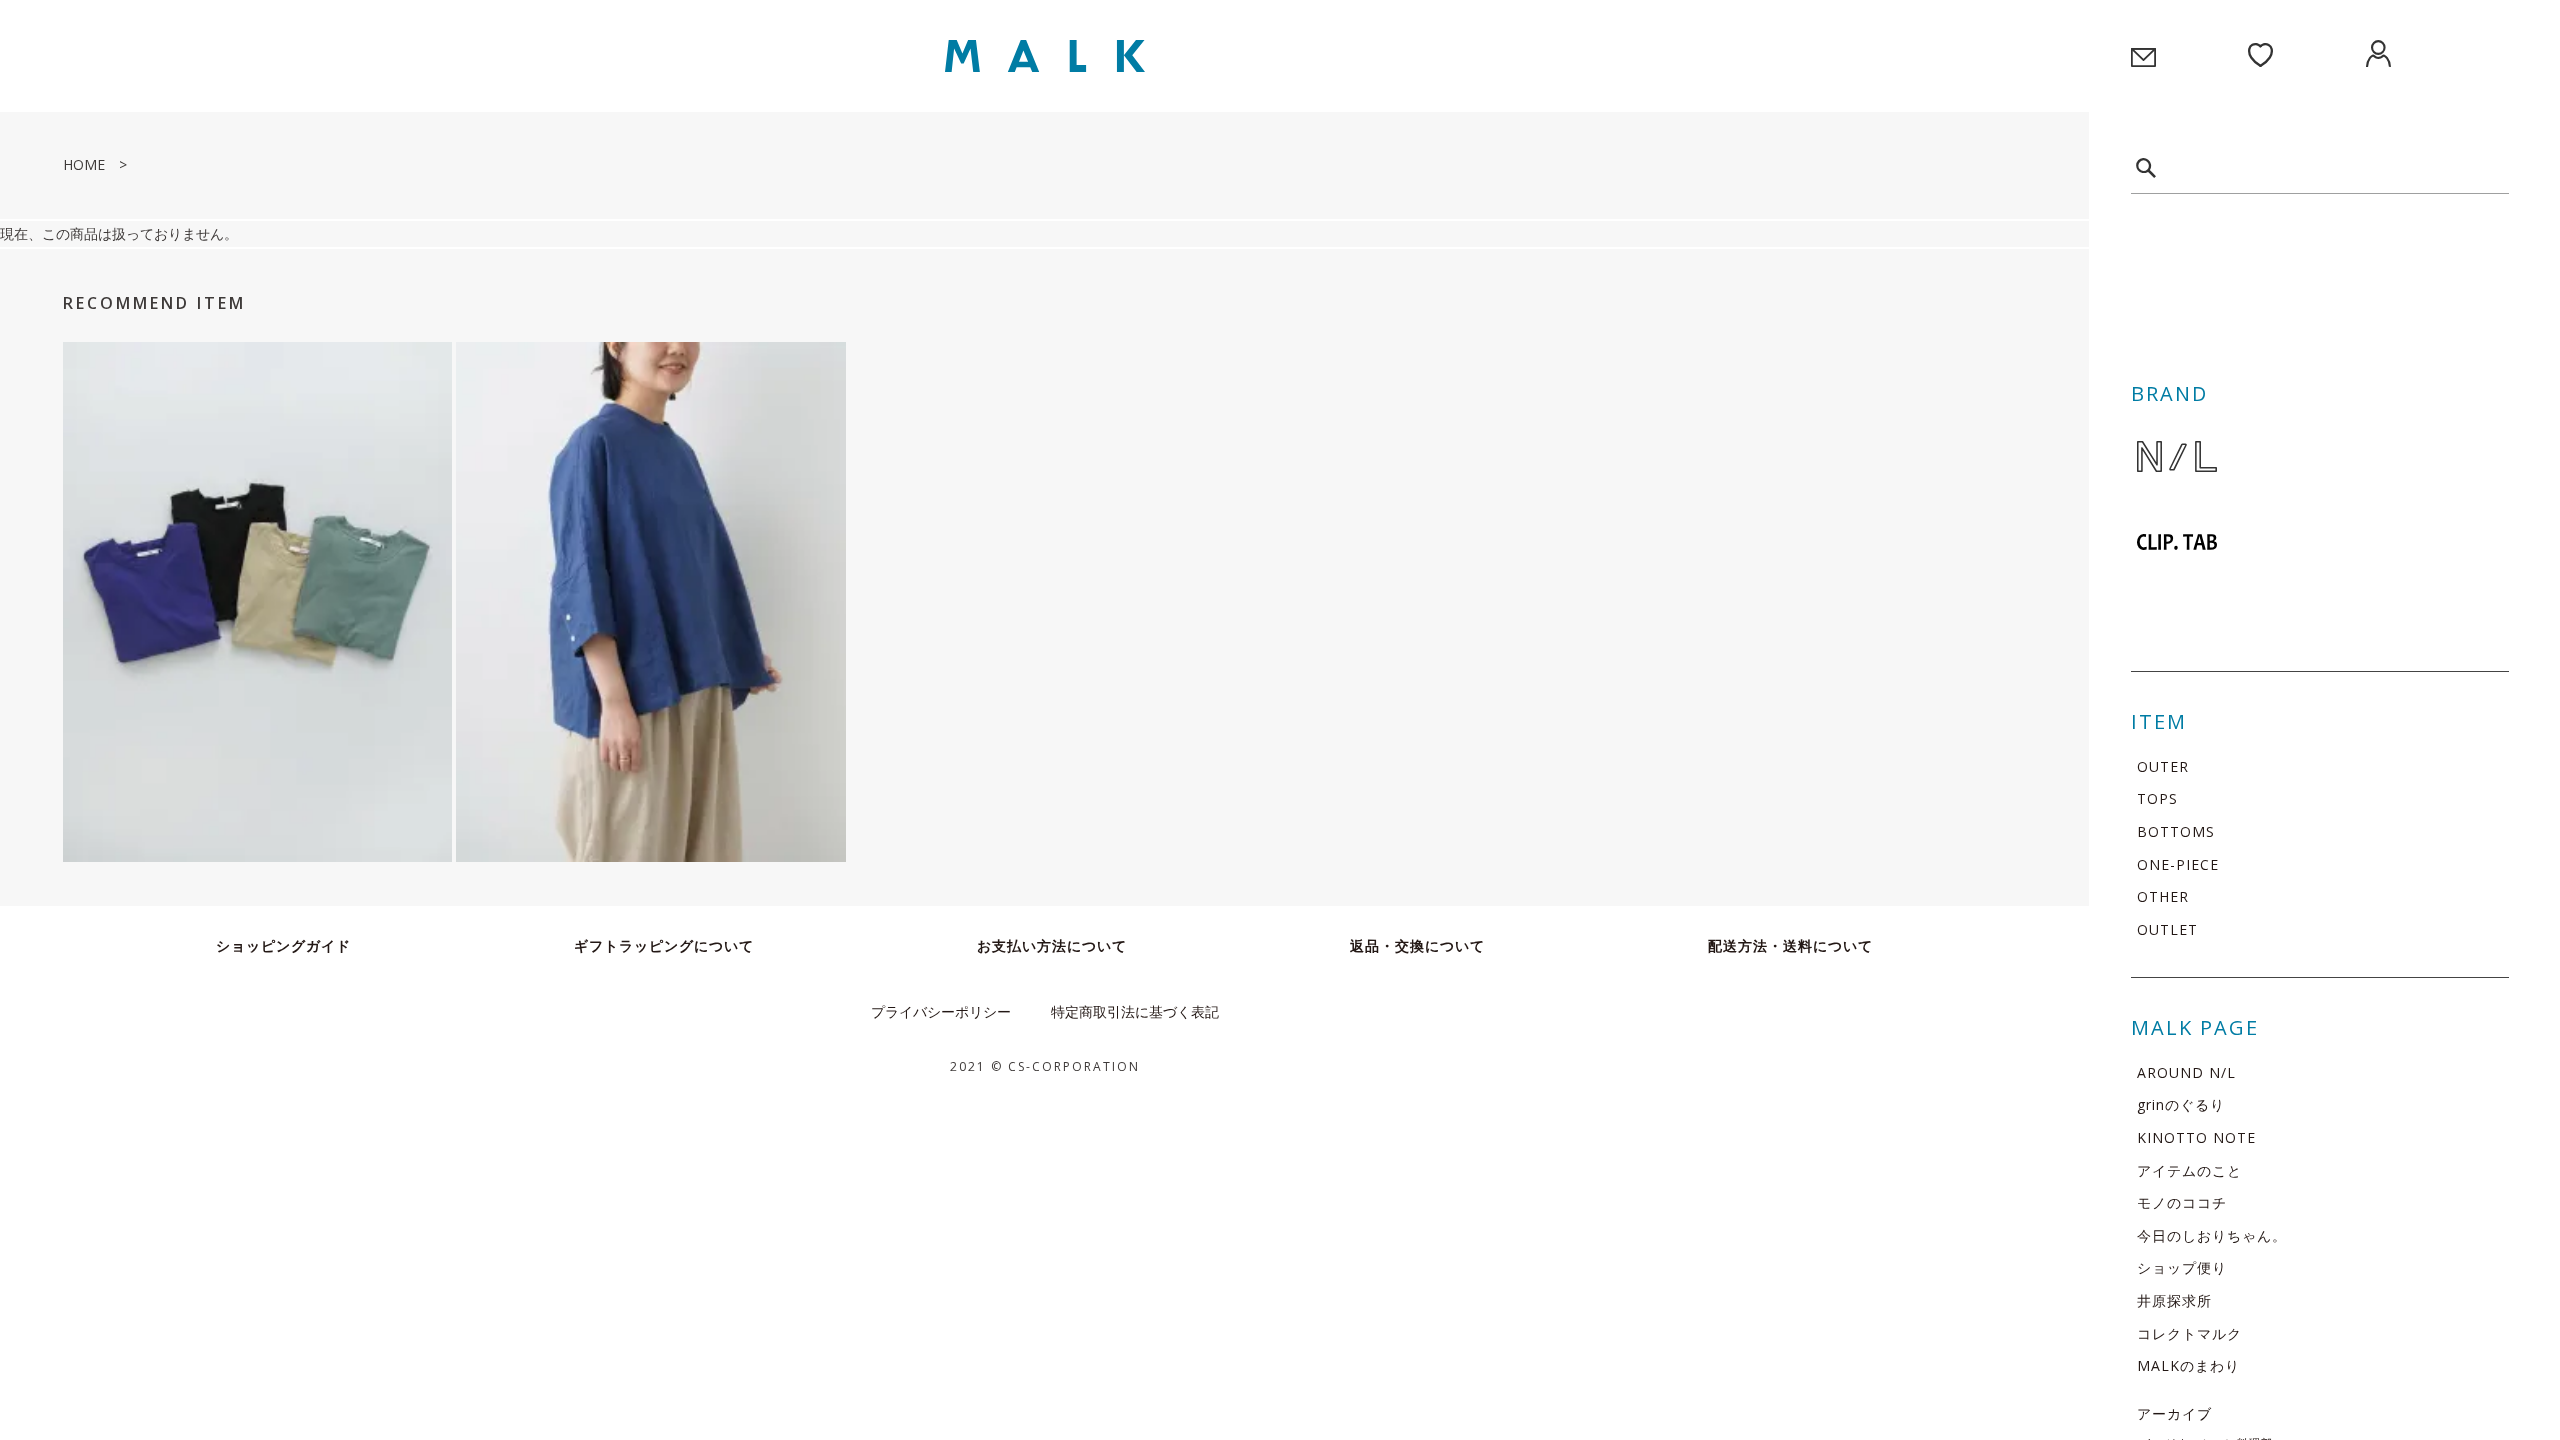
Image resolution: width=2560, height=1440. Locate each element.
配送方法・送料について (1790, 945)
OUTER (2163, 766)
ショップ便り (2182, 1267)
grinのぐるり (2181, 1104)
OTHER (2163, 896)
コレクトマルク (2189, 1333)
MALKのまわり (2188, 1365)
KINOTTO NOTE (2196, 1137)
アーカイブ (2174, 1413)
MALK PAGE (2195, 1027)
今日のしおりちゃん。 (2212, 1235)
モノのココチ (2182, 1202)
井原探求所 (2174, 1300)
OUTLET (2167, 929)
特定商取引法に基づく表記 (1135, 1011)
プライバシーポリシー (941, 1011)
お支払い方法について (1052, 945)
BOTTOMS (2176, 831)
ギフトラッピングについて (664, 945)
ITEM (2159, 721)
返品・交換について (1417, 945)
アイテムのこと (2189, 1170)
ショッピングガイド (283, 945)
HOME (84, 164)
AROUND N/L (2186, 1072)
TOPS (2157, 798)
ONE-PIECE (2178, 864)
